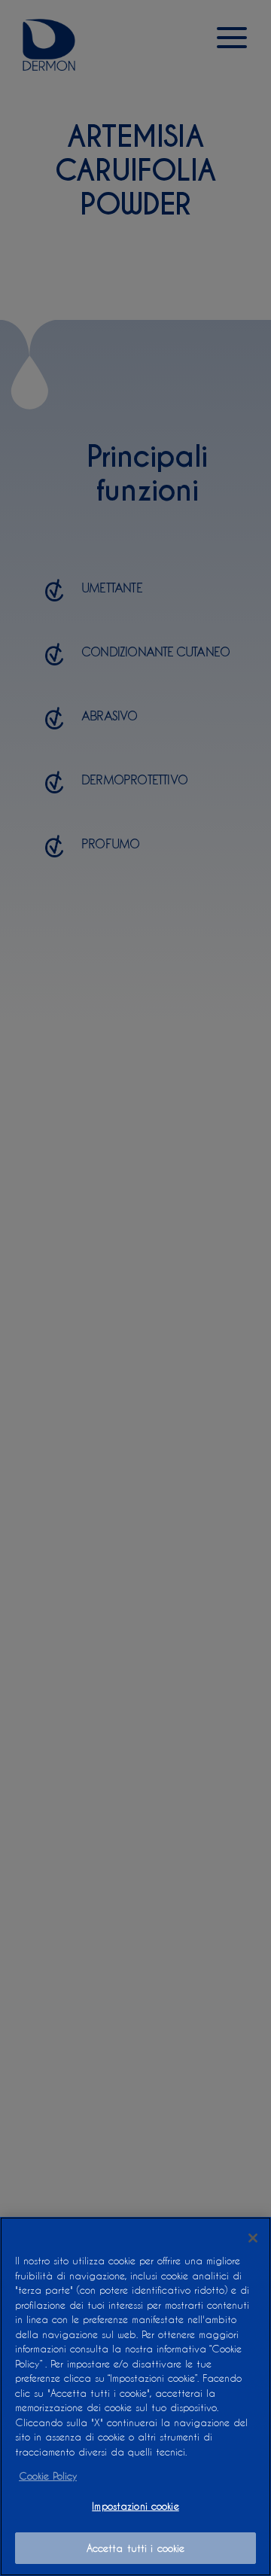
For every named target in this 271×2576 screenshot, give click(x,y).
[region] (135, 2396)
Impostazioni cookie (135, 2506)
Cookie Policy (48, 2476)
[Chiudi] (253, 2238)
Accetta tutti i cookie (136, 2548)
